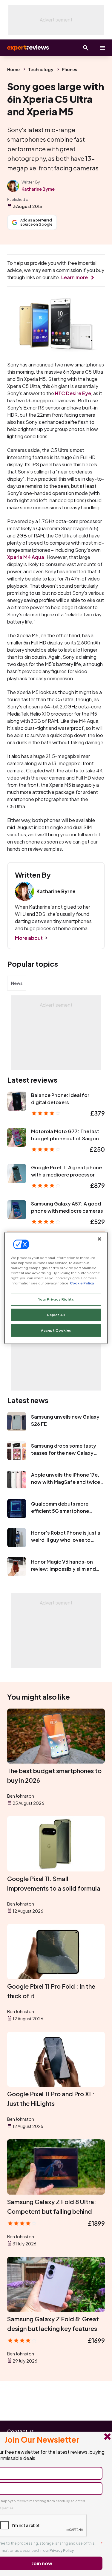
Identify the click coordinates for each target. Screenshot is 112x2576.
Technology (41, 69)
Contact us (21, 2431)
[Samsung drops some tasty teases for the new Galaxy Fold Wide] (17, 1451)
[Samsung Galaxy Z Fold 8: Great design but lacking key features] (56, 2284)
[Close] (99, 1239)
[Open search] (86, 48)
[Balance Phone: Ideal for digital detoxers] (17, 1101)
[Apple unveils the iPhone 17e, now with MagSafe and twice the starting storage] (17, 1480)
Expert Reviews (27, 48)
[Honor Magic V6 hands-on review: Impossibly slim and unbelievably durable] (17, 1567)
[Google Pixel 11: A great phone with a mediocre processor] (17, 1174)
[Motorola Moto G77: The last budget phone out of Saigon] (17, 1137)
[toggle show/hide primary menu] (102, 48)
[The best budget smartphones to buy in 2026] (56, 1736)
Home (13, 69)
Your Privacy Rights (56, 1299)
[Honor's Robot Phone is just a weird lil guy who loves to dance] (17, 1538)
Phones (69, 69)
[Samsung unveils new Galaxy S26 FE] (17, 1422)
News (17, 983)
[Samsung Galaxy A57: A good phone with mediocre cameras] (17, 1210)
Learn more (75, 277)
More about (29, 938)
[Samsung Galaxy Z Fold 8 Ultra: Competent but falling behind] (56, 2167)
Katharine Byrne (38, 189)
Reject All (56, 1315)
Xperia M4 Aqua (26, 557)
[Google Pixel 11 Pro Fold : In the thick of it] (56, 1952)
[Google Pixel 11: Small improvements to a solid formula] (56, 1844)
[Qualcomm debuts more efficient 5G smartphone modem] (17, 1509)
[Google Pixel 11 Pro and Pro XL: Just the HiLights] (56, 2059)
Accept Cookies (56, 1330)
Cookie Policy (82, 1283)
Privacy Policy (62, 2550)
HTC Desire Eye (73, 393)
